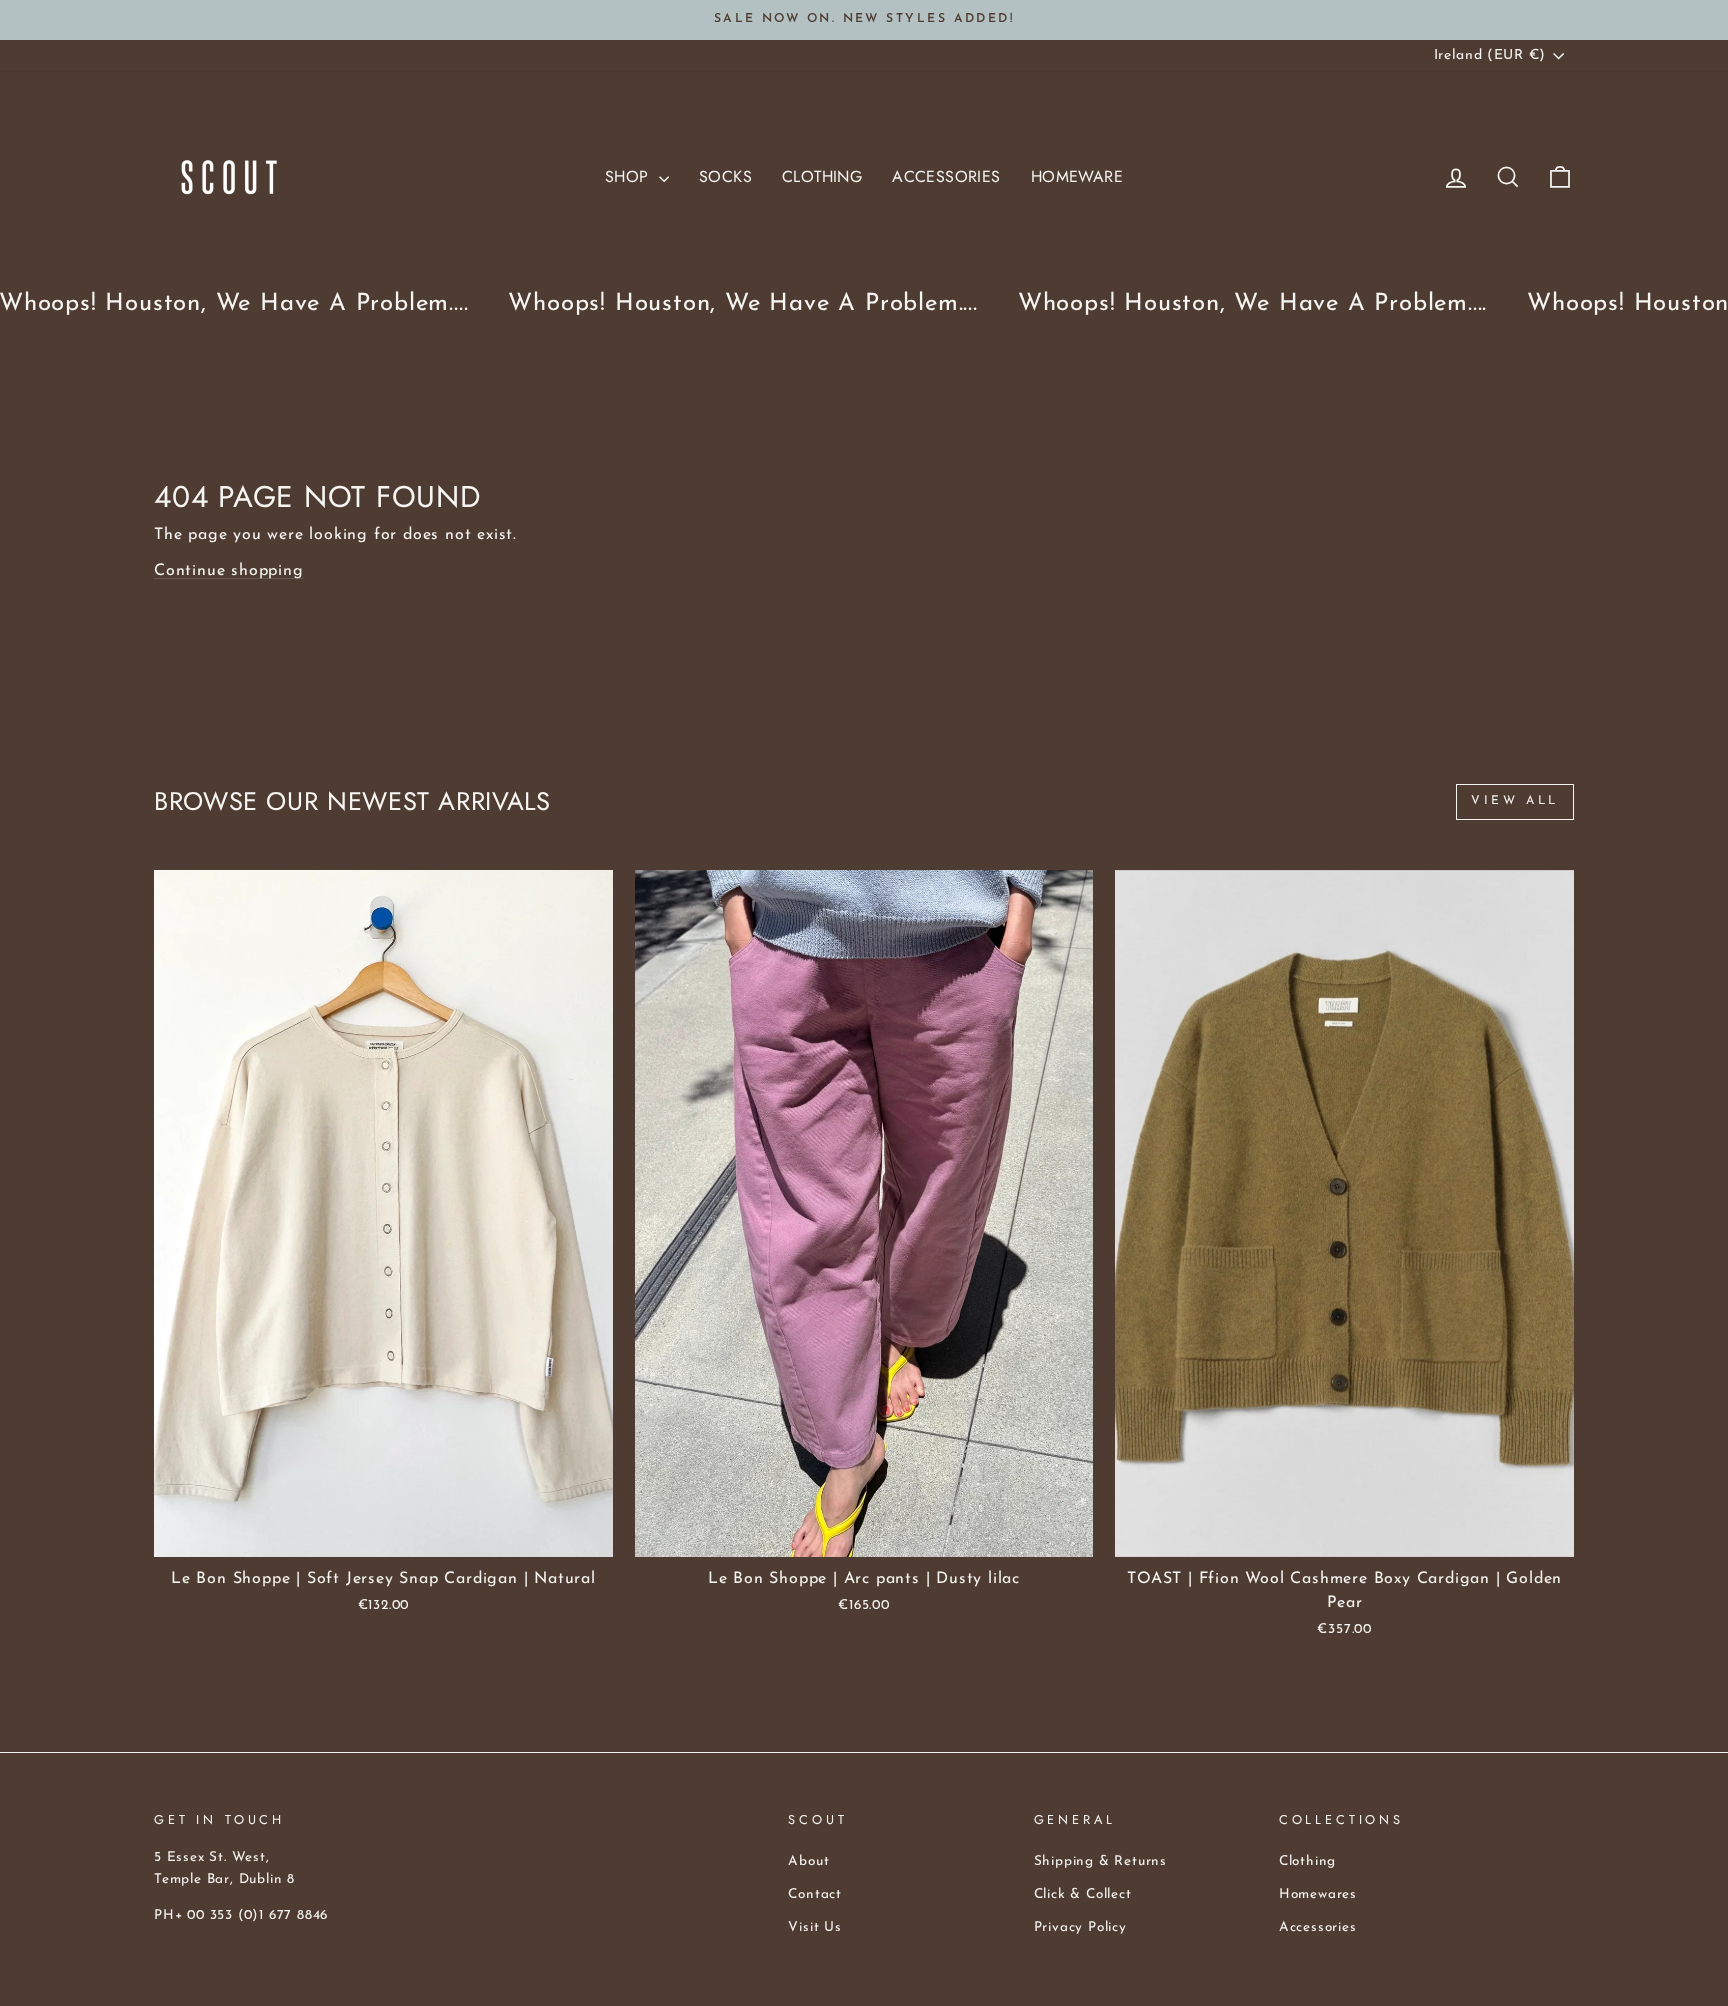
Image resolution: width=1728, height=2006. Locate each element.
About (808, 1861)
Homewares (1318, 1894)
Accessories (946, 176)
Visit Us (814, 1927)
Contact (815, 1894)
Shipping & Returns (1100, 1861)
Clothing (822, 176)
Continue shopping (229, 571)
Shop (629, 176)
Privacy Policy (1080, 1927)
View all (1515, 801)
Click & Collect (1083, 1894)
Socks (725, 176)
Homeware (1077, 176)
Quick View (383, 1533)
